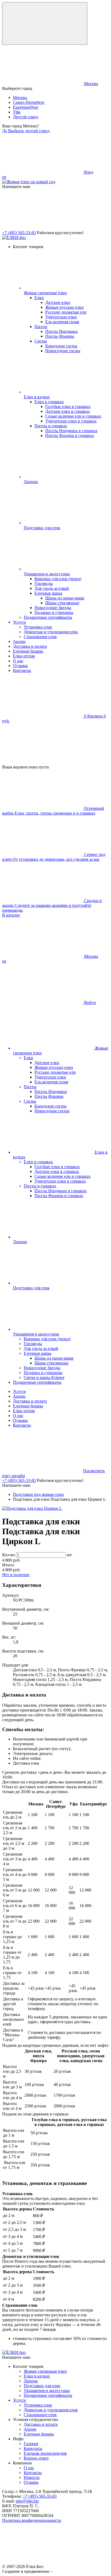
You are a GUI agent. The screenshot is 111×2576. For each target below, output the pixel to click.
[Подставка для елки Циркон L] (32, 1508)
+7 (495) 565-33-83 (19, 233)
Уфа (17, 112)
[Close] (45, 23)
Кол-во (8, 1555)
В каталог (11, 915)
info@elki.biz (27, 2501)
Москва (20, 97)
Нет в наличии (16, 1575)
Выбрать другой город (29, 131)
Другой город (26, 117)
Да (5, 131)
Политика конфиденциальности (32, 2520)
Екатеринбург (26, 107)
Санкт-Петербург (29, 102)
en (4, 177)
